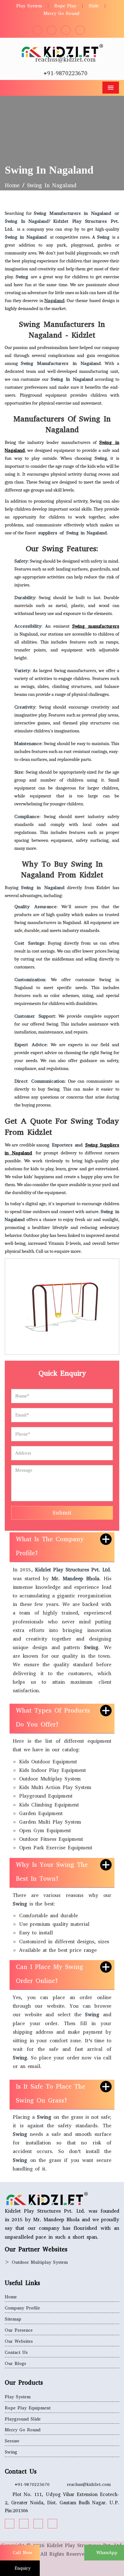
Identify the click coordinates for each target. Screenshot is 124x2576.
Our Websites (19, 2341)
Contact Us (16, 2352)
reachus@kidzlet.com (65, 59)
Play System (29, 6)
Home (12, 185)
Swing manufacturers (96, 626)
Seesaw (12, 2441)
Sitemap (13, 2319)
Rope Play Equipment (28, 2408)
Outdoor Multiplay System (40, 2262)
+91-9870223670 (65, 73)
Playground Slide (23, 2419)
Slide (94, 6)
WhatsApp (106, 2553)
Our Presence (19, 2330)
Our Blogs (15, 2364)
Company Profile (22, 2308)
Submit (62, 1513)
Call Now (22, 2553)
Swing (11, 2452)
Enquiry (22, 2568)
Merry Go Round (61, 13)
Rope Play (65, 6)
